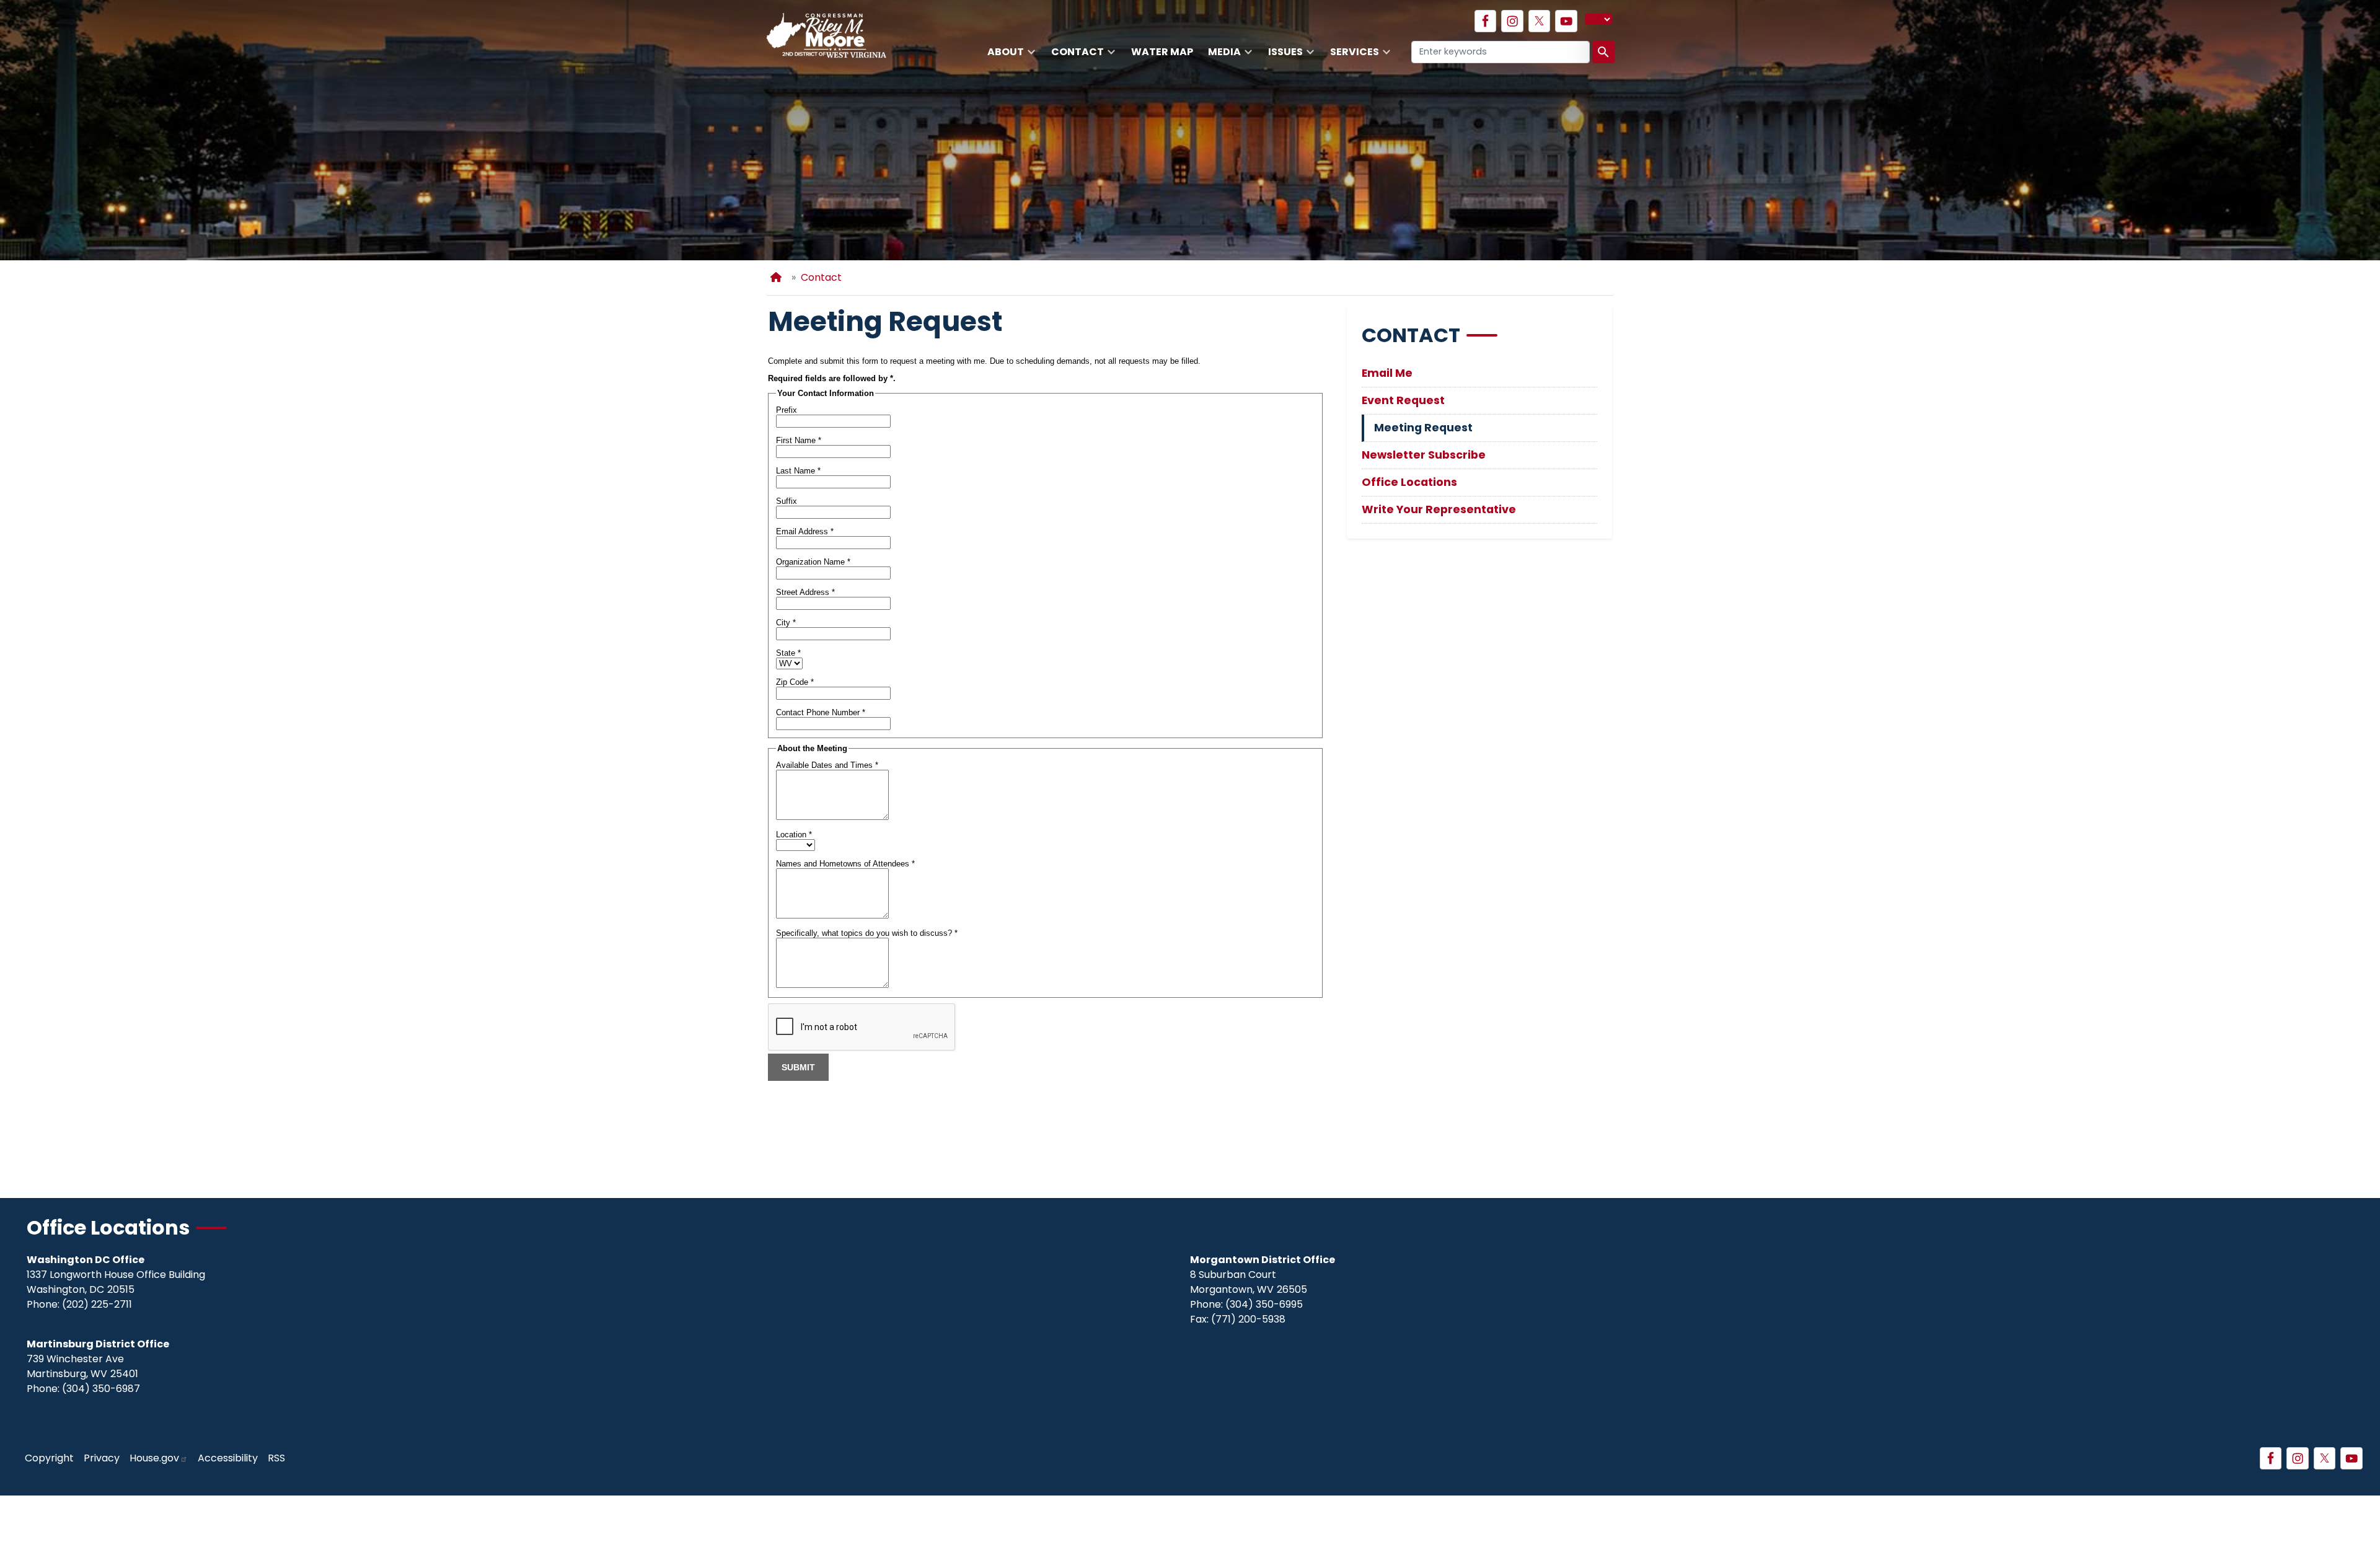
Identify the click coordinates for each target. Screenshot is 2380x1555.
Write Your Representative (1439, 509)
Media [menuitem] (1221, 56)
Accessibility (228, 1458)
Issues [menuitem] (1282, 56)
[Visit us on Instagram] (1512, 21)
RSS (276, 1458)
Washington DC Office (86, 1260)
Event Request (1403, 400)
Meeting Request (1423, 428)
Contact (821, 277)
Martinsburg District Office (98, 1344)
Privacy (102, 1458)
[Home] (778, 277)
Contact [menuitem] (1074, 56)
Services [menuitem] (1351, 56)
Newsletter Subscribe (1424, 455)
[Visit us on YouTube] (1566, 21)
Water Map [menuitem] (1162, 52)
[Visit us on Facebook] (1486, 21)
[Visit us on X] (1540, 21)
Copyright (49, 1458)
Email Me (1387, 373)
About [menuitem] (1002, 56)
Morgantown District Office (1263, 1260)
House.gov (154, 1458)
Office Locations (1409, 482)
